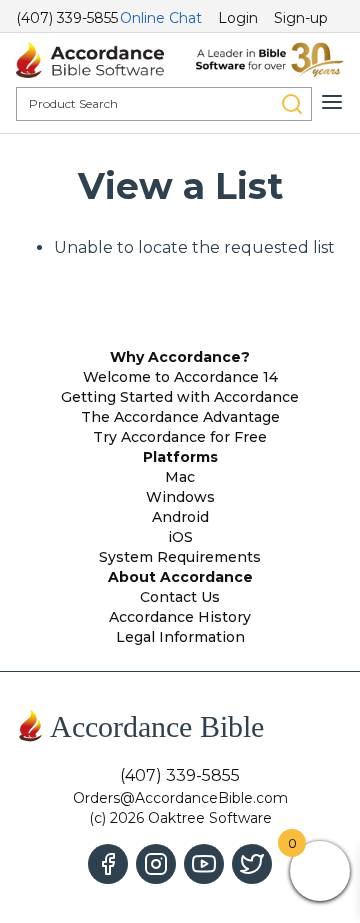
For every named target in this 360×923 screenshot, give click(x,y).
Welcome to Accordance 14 (180, 377)
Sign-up (301, 18)
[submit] (292, 104)
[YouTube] (204, 864)
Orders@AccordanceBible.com (180, 798)
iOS (180, 537)
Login (238, 18)
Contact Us (180, 597)
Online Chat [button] (161, 18)
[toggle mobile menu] (332, 102)
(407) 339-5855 (67, 18)
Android (180, 517)
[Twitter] (252, 864)
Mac (180, 477)
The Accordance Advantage (180, 417)
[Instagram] (156, 864)
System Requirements (180, 557)
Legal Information (180, 637)
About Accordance (180, 577)
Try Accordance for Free (180, 437)
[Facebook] (108, 864)
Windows (180, 497)
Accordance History (180, 617)
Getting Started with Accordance (180, 397)
